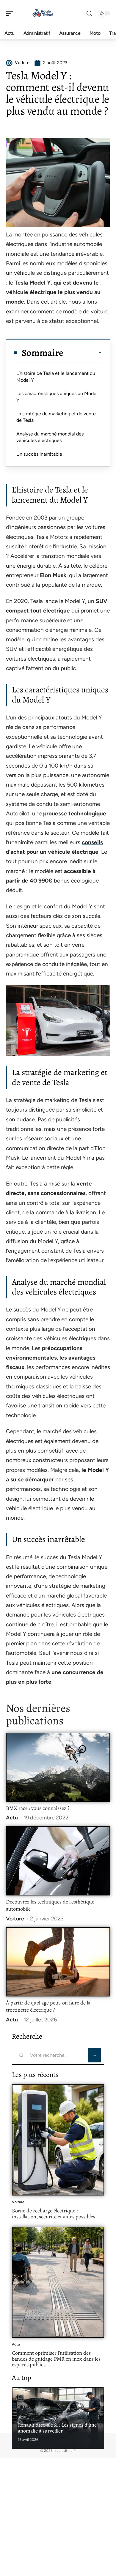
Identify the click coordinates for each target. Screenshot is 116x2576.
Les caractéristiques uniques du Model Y (57, 397)
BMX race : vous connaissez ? (38, 1808)
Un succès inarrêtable (39, 454)
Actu (12, 1818)
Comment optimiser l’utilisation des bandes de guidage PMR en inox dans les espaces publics (56, 2359)
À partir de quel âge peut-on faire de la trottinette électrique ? (48, 2006)
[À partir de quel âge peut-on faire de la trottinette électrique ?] (58, 1962)
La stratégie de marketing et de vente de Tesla (56, 417)
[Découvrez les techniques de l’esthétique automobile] (58, 1861)
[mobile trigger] (11, 13)
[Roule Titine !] (43, 13)
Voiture (15, 1919)
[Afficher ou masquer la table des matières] (83, 353)
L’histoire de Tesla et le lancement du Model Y (56, 377)
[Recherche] (89, 14)
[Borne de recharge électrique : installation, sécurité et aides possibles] (58, 2140)
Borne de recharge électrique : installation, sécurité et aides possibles (54, 2214)
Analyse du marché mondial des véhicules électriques (50, 437)
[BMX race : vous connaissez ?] (58, 1767)
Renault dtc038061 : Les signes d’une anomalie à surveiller (57, 2428)
